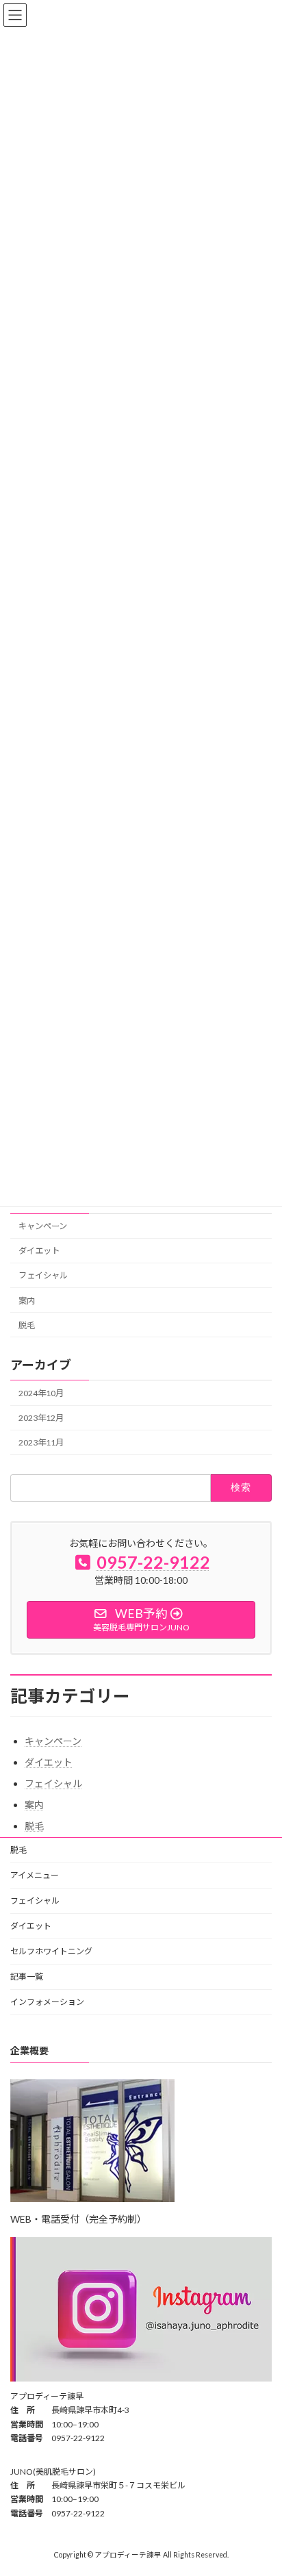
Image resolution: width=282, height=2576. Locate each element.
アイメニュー (35, 1875)
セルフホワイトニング (51, 1951)
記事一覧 (27, 1977)
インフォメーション (47, 2002)
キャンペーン (43, 1226)
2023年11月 (41, 1442)
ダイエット (39, 1251)
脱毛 (27, 1325)
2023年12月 (41, 1418)
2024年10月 (41, 1393)
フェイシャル (43, 1275)
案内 (27, 1300)
